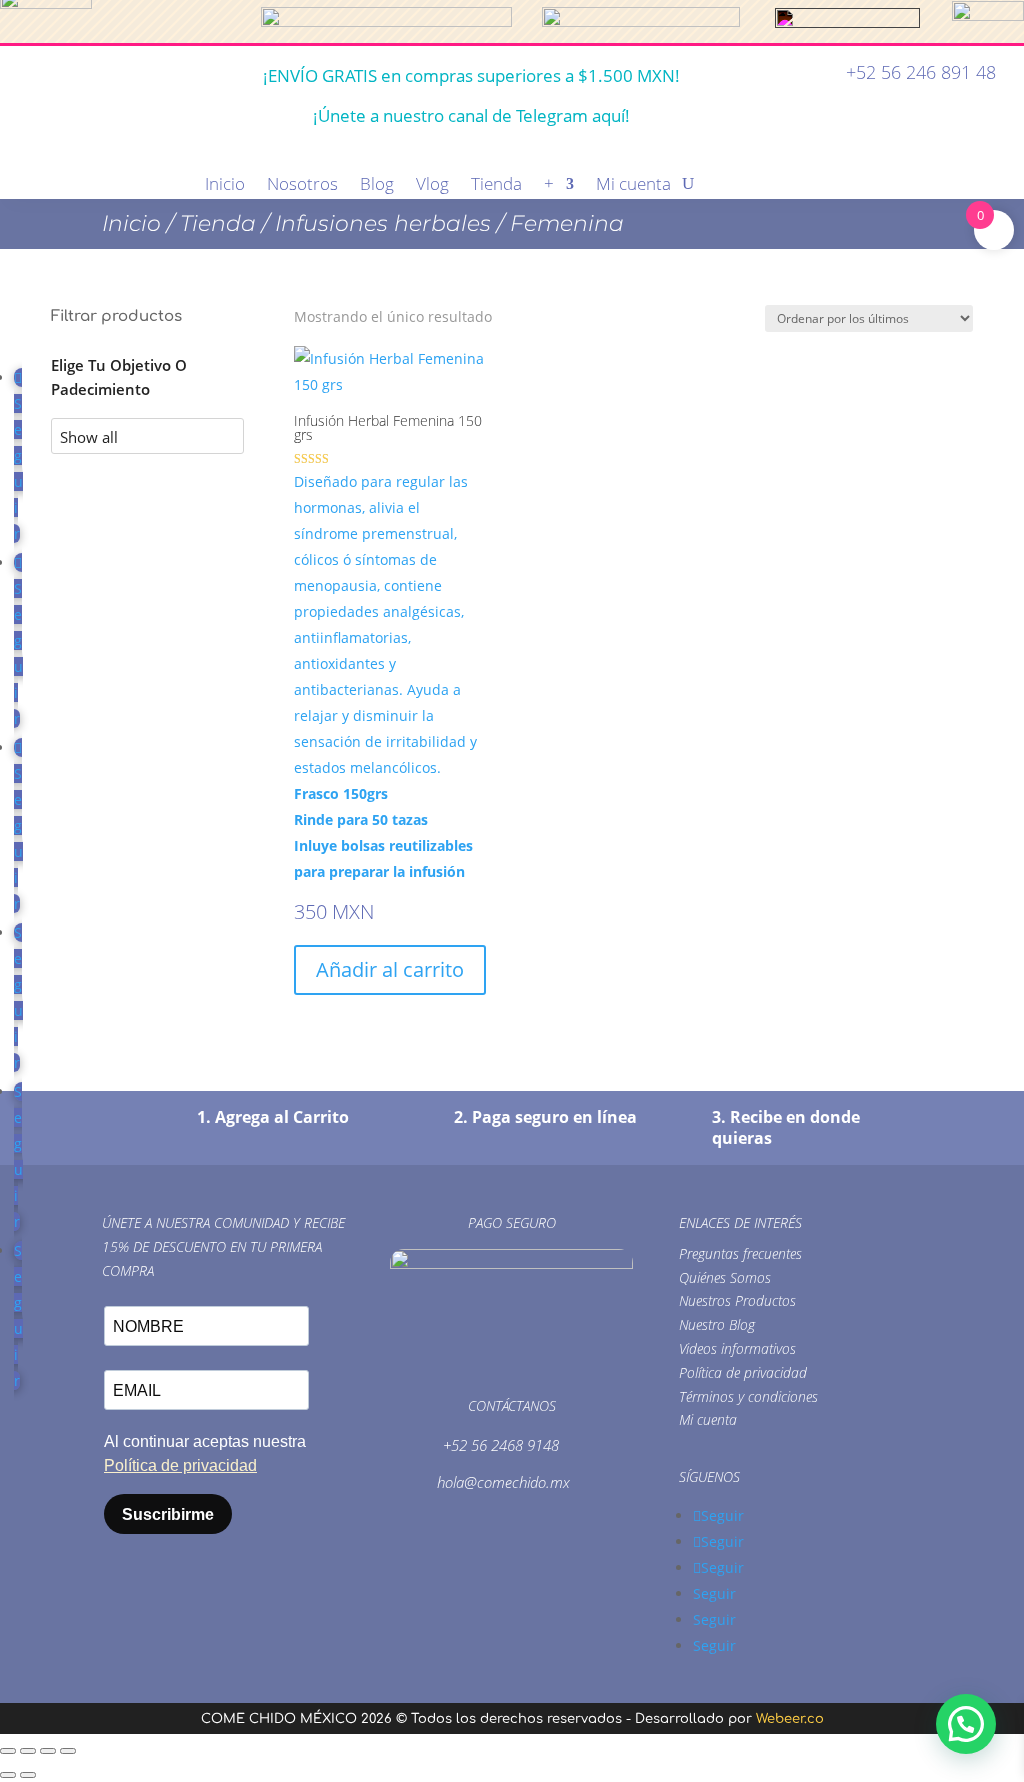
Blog (377, 186)
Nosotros (302, 186)
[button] (966, 1724)
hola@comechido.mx (503, 1482)
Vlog (432, 186)
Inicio (225, 186)
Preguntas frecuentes (740, 1253)
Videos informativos (737, 1348)
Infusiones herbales (383, 223)
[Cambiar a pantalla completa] (28, 1751)
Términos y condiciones (748, 1396)
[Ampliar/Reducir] (8, 1751)
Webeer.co (790, 1719)
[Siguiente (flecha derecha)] (28, 1775)
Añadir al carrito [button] (390, 969)
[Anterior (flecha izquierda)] (8, 1775)
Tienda (496, 186)
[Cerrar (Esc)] (68, 1751)
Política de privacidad (743, 1372)
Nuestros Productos (737, 1300)
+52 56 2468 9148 (501, 1445)
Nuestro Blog (717, 1324)
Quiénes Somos (725, 1277)
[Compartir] (48, 1751)
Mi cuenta (633, 186)
